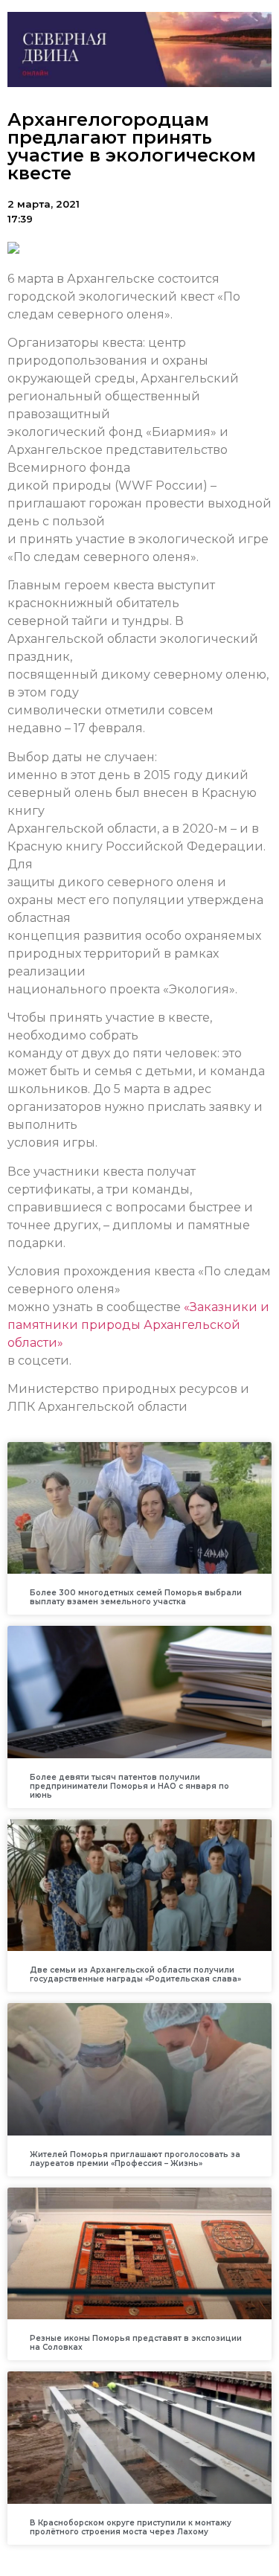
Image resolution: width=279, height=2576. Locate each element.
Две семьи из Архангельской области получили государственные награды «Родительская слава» (135, 1974)
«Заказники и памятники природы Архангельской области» (138, 1325)
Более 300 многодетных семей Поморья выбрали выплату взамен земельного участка (136, 1597)
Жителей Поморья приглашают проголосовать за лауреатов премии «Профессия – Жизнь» (135, 2159)
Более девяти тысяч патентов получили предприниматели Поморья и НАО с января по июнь (129, 1786)
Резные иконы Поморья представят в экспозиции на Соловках (136, 2343)
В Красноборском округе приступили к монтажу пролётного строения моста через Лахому (131, 2527)
